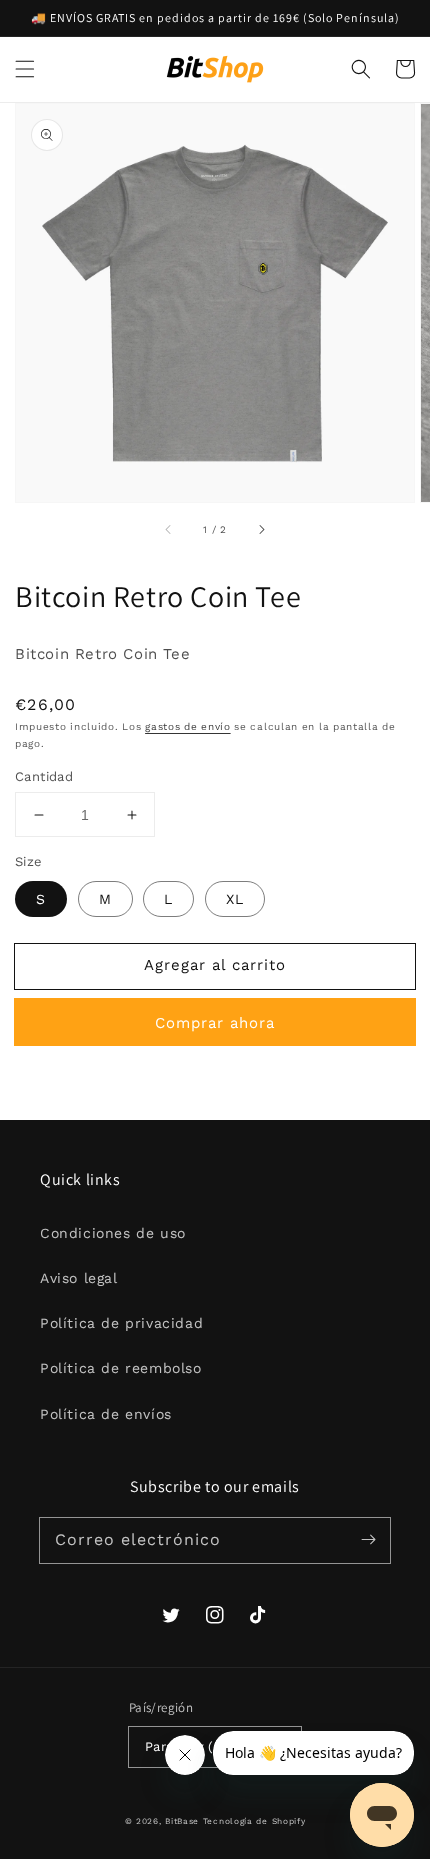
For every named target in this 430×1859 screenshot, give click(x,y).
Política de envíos (106, 1414)
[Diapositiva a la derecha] (261, 530)
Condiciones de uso (113, 1233)
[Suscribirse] (368, 1540)
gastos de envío (188, 726)
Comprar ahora (215, 1023)
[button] (25, 69)
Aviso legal (79, 1278)
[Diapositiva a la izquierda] (169, 530)
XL (235, 899)
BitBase (182, 1821)
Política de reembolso (121, 1368)
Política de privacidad (121, 1323)
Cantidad (44, 776)
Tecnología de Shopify (254, 1821)
